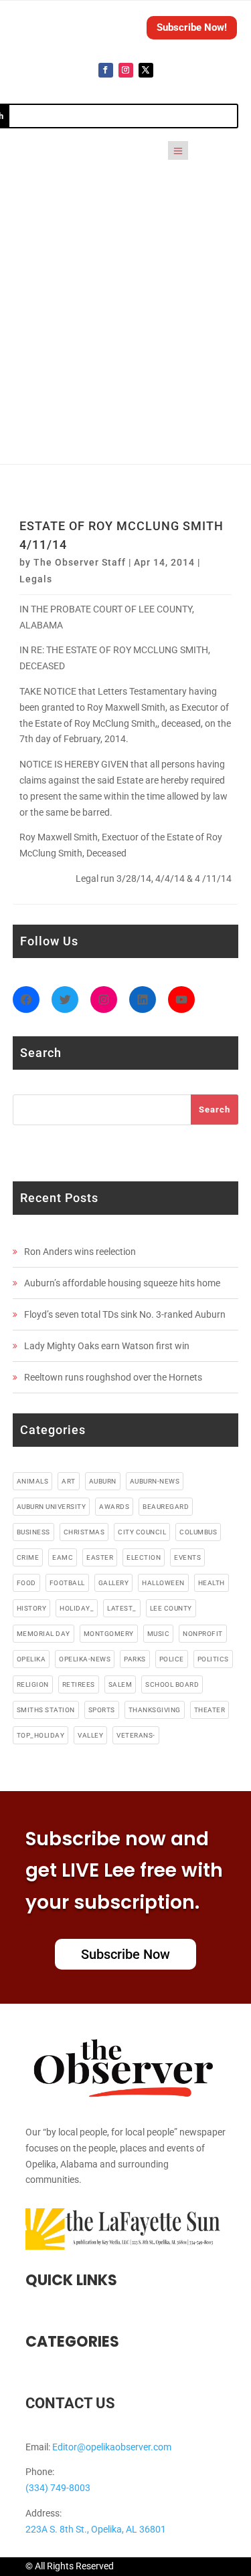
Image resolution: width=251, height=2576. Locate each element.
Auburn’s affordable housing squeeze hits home (122, 1283)
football (67, 1583)
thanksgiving (155, 1710)
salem (120, 1684)
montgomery (109, 1634)
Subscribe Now (125, 1954)
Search (215, 1109)
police (172, 1659)
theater (210, 1710)
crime (28, 1557)
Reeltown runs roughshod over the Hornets (113, 1377)
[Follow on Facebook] (106, 70)
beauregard (166, 1507)
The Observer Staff (80, 562)
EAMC (63, 1557)
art (69, 1481)
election (144, 1557)
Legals (36, 579)
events (187, 1557)
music (159, 1634)
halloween (163, 1583)
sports (102, 1710)
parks (135, 1659)
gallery (114, 1583)
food (26, 1583)
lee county (171, 1608)
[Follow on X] (146, 70)
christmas (84, 1532)
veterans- (136, 1735)
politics (213, 1659)
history (32, 1608)
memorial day (44, 1634)
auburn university (52, 1507)
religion (33, 1684)
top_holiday (41, 1735)
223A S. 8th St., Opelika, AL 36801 (96, 2529)
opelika (31, 1659)
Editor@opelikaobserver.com (112, 2447)
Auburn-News (155, 1481)
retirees (79, 1684)
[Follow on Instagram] (126, 70)
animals (33, 1481)
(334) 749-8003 (58, 2488)
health (212, 1583)
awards (114, 1507)
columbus (198, 1532)
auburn (103, 1481)
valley (90, 1735)
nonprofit (203, 1634)
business (33, 1532)
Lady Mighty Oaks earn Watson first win (107, 1346)
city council (142, 1532)
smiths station (46, 1710)
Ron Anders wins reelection (80, 1252)
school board (172, 1684)
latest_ (122, 1608)
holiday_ (77, 1608)
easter (100, 1557)
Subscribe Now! (192, 27)
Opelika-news (85, 1659)
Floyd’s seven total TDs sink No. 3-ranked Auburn (125, 1314)
